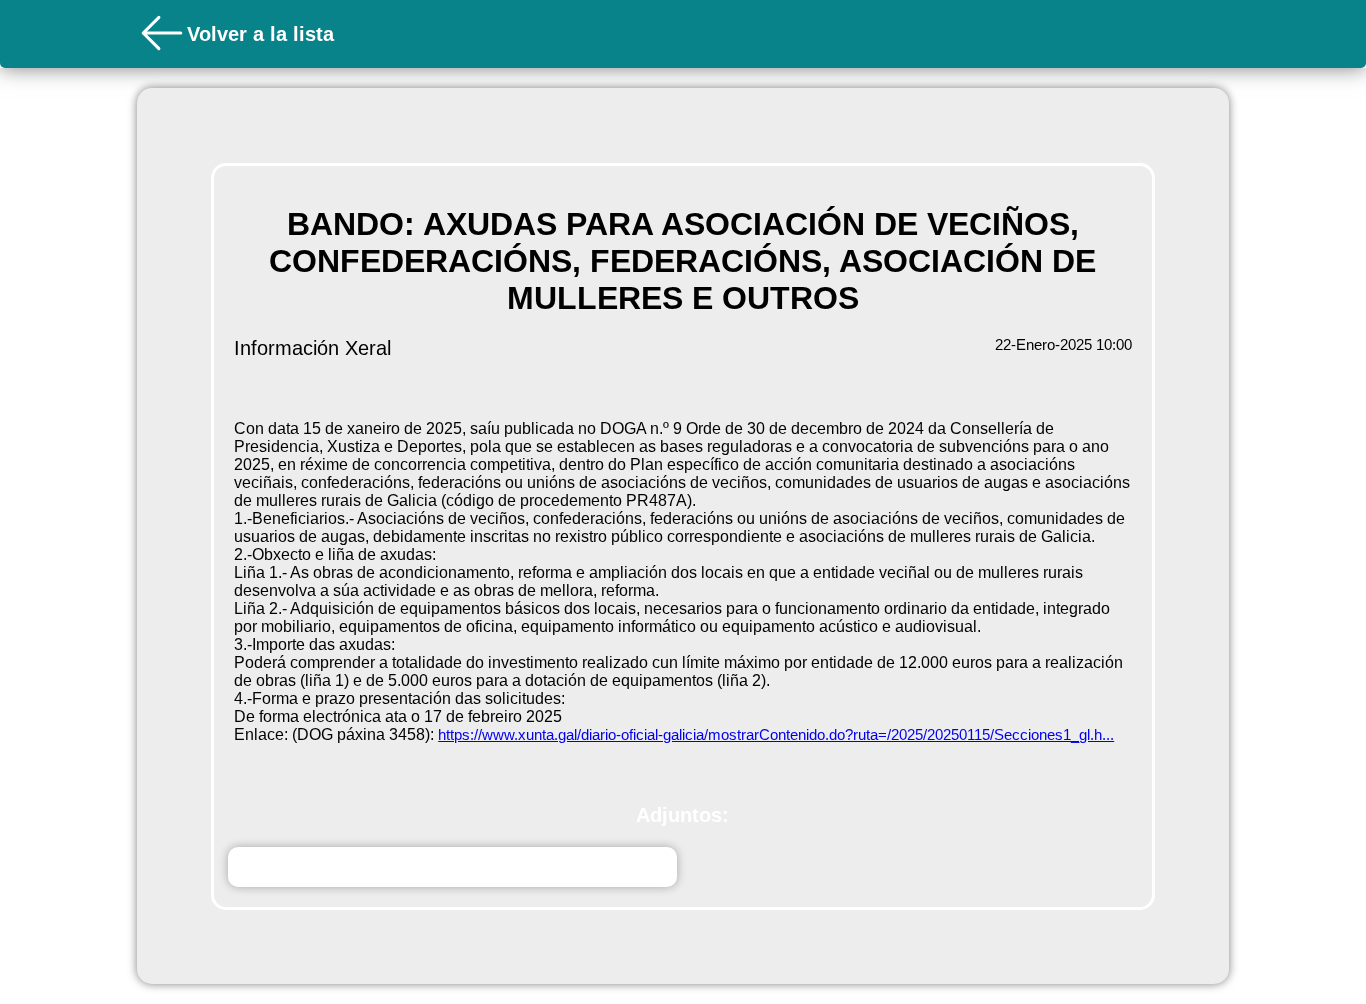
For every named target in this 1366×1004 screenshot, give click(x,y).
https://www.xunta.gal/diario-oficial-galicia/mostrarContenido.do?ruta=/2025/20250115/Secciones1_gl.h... (776, 734)
